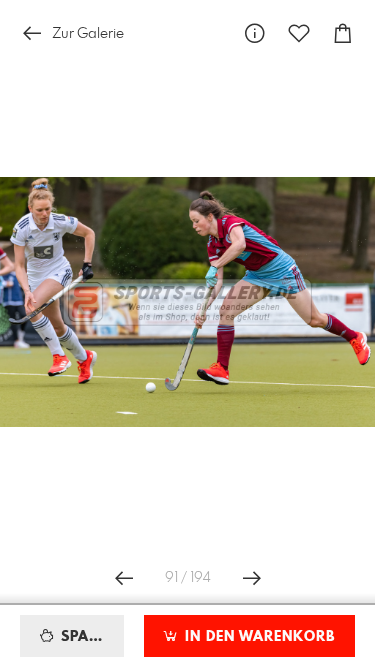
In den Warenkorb (257, 637)
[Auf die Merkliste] (299, 33)
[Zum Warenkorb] (343, 33)
